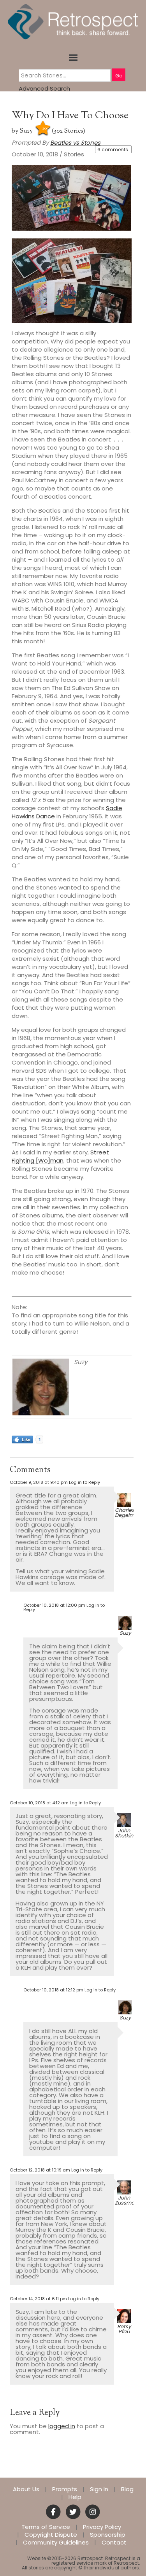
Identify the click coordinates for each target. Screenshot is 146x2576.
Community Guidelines (56, 2543)
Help (75, 2497)
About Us (26, 2489)
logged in (62, 2426)
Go (119, 76)
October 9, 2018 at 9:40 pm (39, 1482)
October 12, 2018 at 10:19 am (40, 2170)
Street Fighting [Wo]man (60, 1156)
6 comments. (113, 150)
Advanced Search (44, 88)
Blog (127, 2489)
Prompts (65, 2489)
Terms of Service (46, 2527)
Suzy (26, 131)
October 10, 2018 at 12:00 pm (54, 1605)
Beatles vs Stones (75, 143)
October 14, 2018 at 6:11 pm (38, 2299)
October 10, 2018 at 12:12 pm (53, 1990)
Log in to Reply (84, 1482)
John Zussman (126, 2200)
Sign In (99, 2489)
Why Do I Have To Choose (70, 116)
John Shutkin (124, 1833)
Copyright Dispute (51, 2535)
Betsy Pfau (124, 2329)
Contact (114, 2543)
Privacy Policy (102, 2527)
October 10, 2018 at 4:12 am (39, 1803)
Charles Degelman (128, 1513)
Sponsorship (108, 2535)
